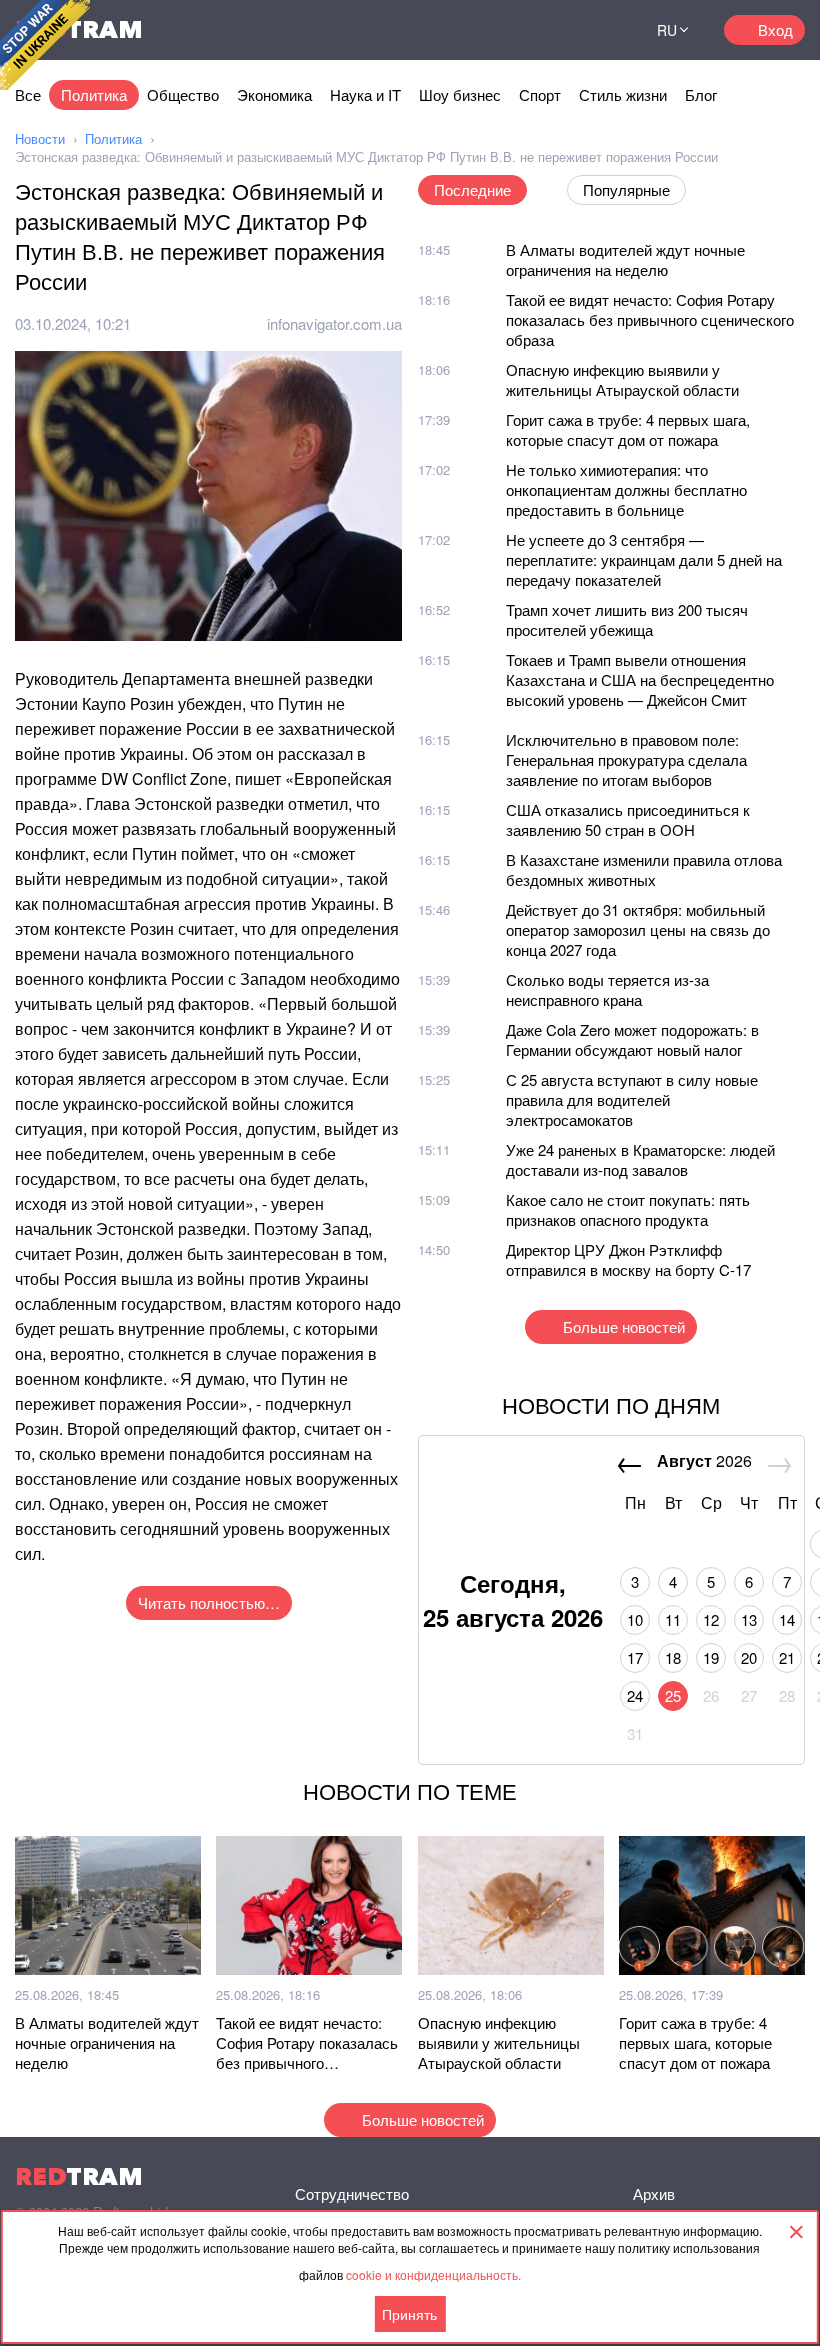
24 (635, 1695)
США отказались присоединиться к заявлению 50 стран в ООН (628, 819)
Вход (775, 29)
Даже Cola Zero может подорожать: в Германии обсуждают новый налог (632, 1039)
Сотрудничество (352, 2193)
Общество (183, 94)
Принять (409, 2314)
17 (635, 1657)
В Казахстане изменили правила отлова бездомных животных (644, 869)
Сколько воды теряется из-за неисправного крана (607, 989)
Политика (94, 94)
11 (673, 1619)
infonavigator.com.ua (334, 323)
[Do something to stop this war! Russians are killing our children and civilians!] (45, 45)
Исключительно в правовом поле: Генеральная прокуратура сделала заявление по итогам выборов (626, 759)
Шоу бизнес (460, 94)
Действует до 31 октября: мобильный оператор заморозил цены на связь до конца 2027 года (638, 929)
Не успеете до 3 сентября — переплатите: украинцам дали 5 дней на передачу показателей (644, 559)
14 (787, 1619)
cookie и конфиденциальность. (433, 2274)
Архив (654, 2193)
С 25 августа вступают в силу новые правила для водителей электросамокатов (632, 1099)
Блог (701, 94)
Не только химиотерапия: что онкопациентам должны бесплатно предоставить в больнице (626, 489)
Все (28, 94)
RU (667, 30)
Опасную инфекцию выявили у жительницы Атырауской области (622, 379)
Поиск (599, 30)
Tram (79, 2176)
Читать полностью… (209, 1602)
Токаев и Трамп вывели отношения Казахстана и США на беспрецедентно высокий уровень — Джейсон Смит (640, 679)
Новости (40, 138)
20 (749, 1657)
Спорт (540, 94)
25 (673, 1695)
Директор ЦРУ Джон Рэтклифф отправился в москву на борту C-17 (628, 1259)
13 (749, 1619)
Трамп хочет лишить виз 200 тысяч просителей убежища (627, 619)
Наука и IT (365, 94)
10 (635, 1619)
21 (787, 1657)
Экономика (274, 94)
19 (711, 1657)
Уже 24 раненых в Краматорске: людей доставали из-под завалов (640, 1159)
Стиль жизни (623, 94)
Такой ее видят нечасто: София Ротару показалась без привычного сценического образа (650, 319)
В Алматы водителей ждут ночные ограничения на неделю (625, 259)
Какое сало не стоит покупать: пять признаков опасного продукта (628, 1209)
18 (673, 1657)
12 (711, 1619)
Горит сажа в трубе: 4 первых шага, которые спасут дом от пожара (628, 429)
